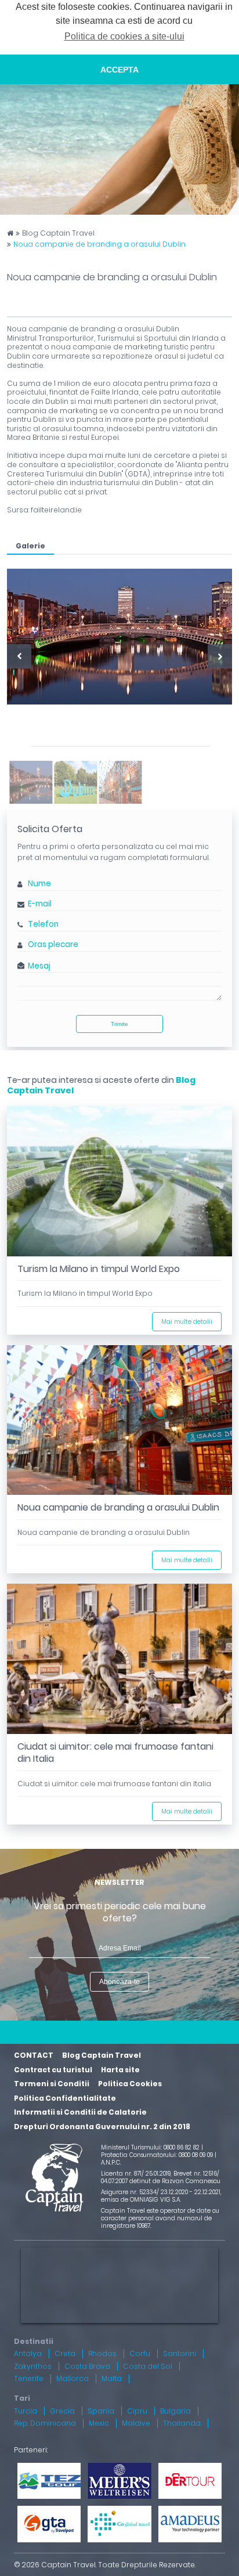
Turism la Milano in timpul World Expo (99, 1269)
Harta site (120, 2070)
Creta (65, 2353)
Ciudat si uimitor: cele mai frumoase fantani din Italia (115, 1753)
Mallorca (73, 2378)
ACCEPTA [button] (119, 70)
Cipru (137, 2411)
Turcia (26, 2411)
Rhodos (102, 2353)
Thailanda (182, 2423)
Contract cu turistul (53, 2070)
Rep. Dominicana (45, 2423)
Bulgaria (175, 2411)
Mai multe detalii (187, 1322)
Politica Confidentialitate (65, 2098)
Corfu (140, 2353)
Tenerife (29, 2378)
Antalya (28, 2353)
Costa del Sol (148, 2366)
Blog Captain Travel (58, 233)
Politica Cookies (130, 2084)
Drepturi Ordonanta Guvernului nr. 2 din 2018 (102, 2127)
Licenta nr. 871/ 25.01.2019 (136, 2174)
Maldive (136, 2423)
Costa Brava (87, 2366)
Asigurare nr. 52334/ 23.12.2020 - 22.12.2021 (161, 2192)
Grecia (62, 2411)
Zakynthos (33, 2366)
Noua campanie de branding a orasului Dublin (99, 244)
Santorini (180, 2353)
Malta (112, 2378)
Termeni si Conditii (52, 2084)
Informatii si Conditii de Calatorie (80, 2112)
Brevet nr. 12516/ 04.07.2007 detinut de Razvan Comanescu (161, 2177)
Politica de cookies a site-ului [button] (124, 36)
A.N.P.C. (111, 2163)
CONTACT (34, 2055)
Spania (101, 2411)
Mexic (99, 2423)
